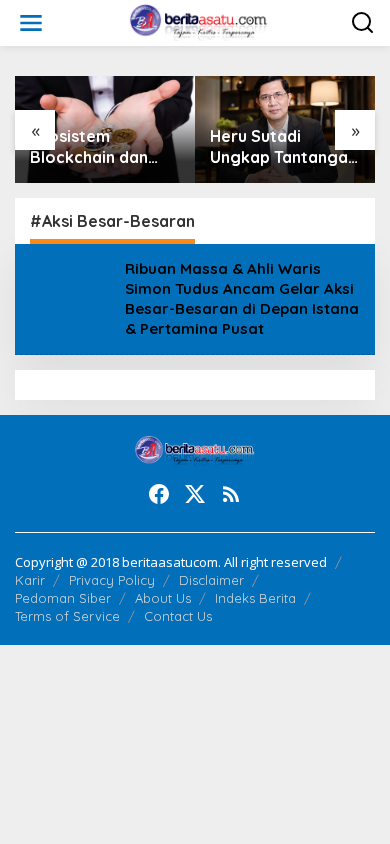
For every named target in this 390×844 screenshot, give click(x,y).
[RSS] (231, 494)
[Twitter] (195, 494)
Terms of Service (67, 616)
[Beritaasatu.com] (199, 21)
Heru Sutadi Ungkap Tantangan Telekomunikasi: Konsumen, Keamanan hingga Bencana (283, 147)
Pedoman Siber (63, 598)
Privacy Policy (112, 580)
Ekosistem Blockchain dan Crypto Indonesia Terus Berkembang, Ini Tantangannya (96, 147)
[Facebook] (159, 494)
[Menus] (31, 23)
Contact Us (178, 616)
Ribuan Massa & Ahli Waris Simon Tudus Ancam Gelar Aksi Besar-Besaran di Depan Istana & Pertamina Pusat (242, 298)
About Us (163, 598)
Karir (30, 580)
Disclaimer (211, 580)
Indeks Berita (255, 598)
